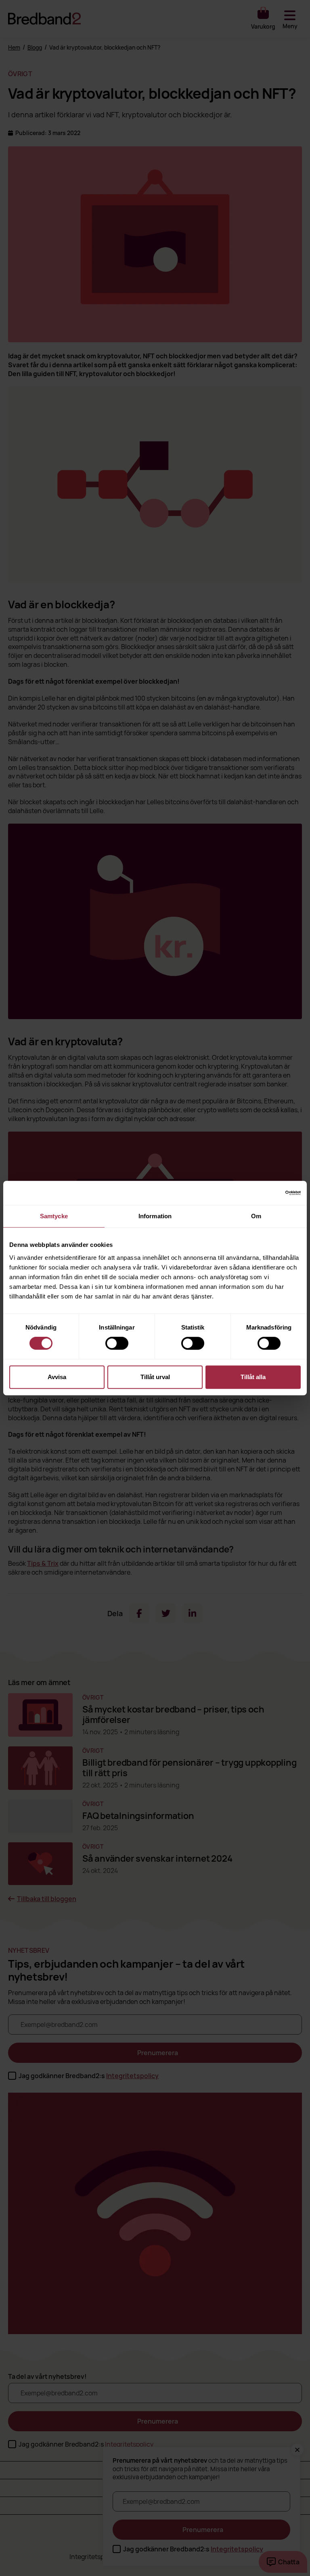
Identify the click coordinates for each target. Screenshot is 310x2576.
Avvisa (57, 1377)
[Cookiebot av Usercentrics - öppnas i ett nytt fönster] (265, 1193)
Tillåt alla (253, 1377)
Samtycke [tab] (54, 1216)
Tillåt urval (155, 1377)
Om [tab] (256, 1216)
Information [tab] (155, 1216)
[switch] (117, 1343)
